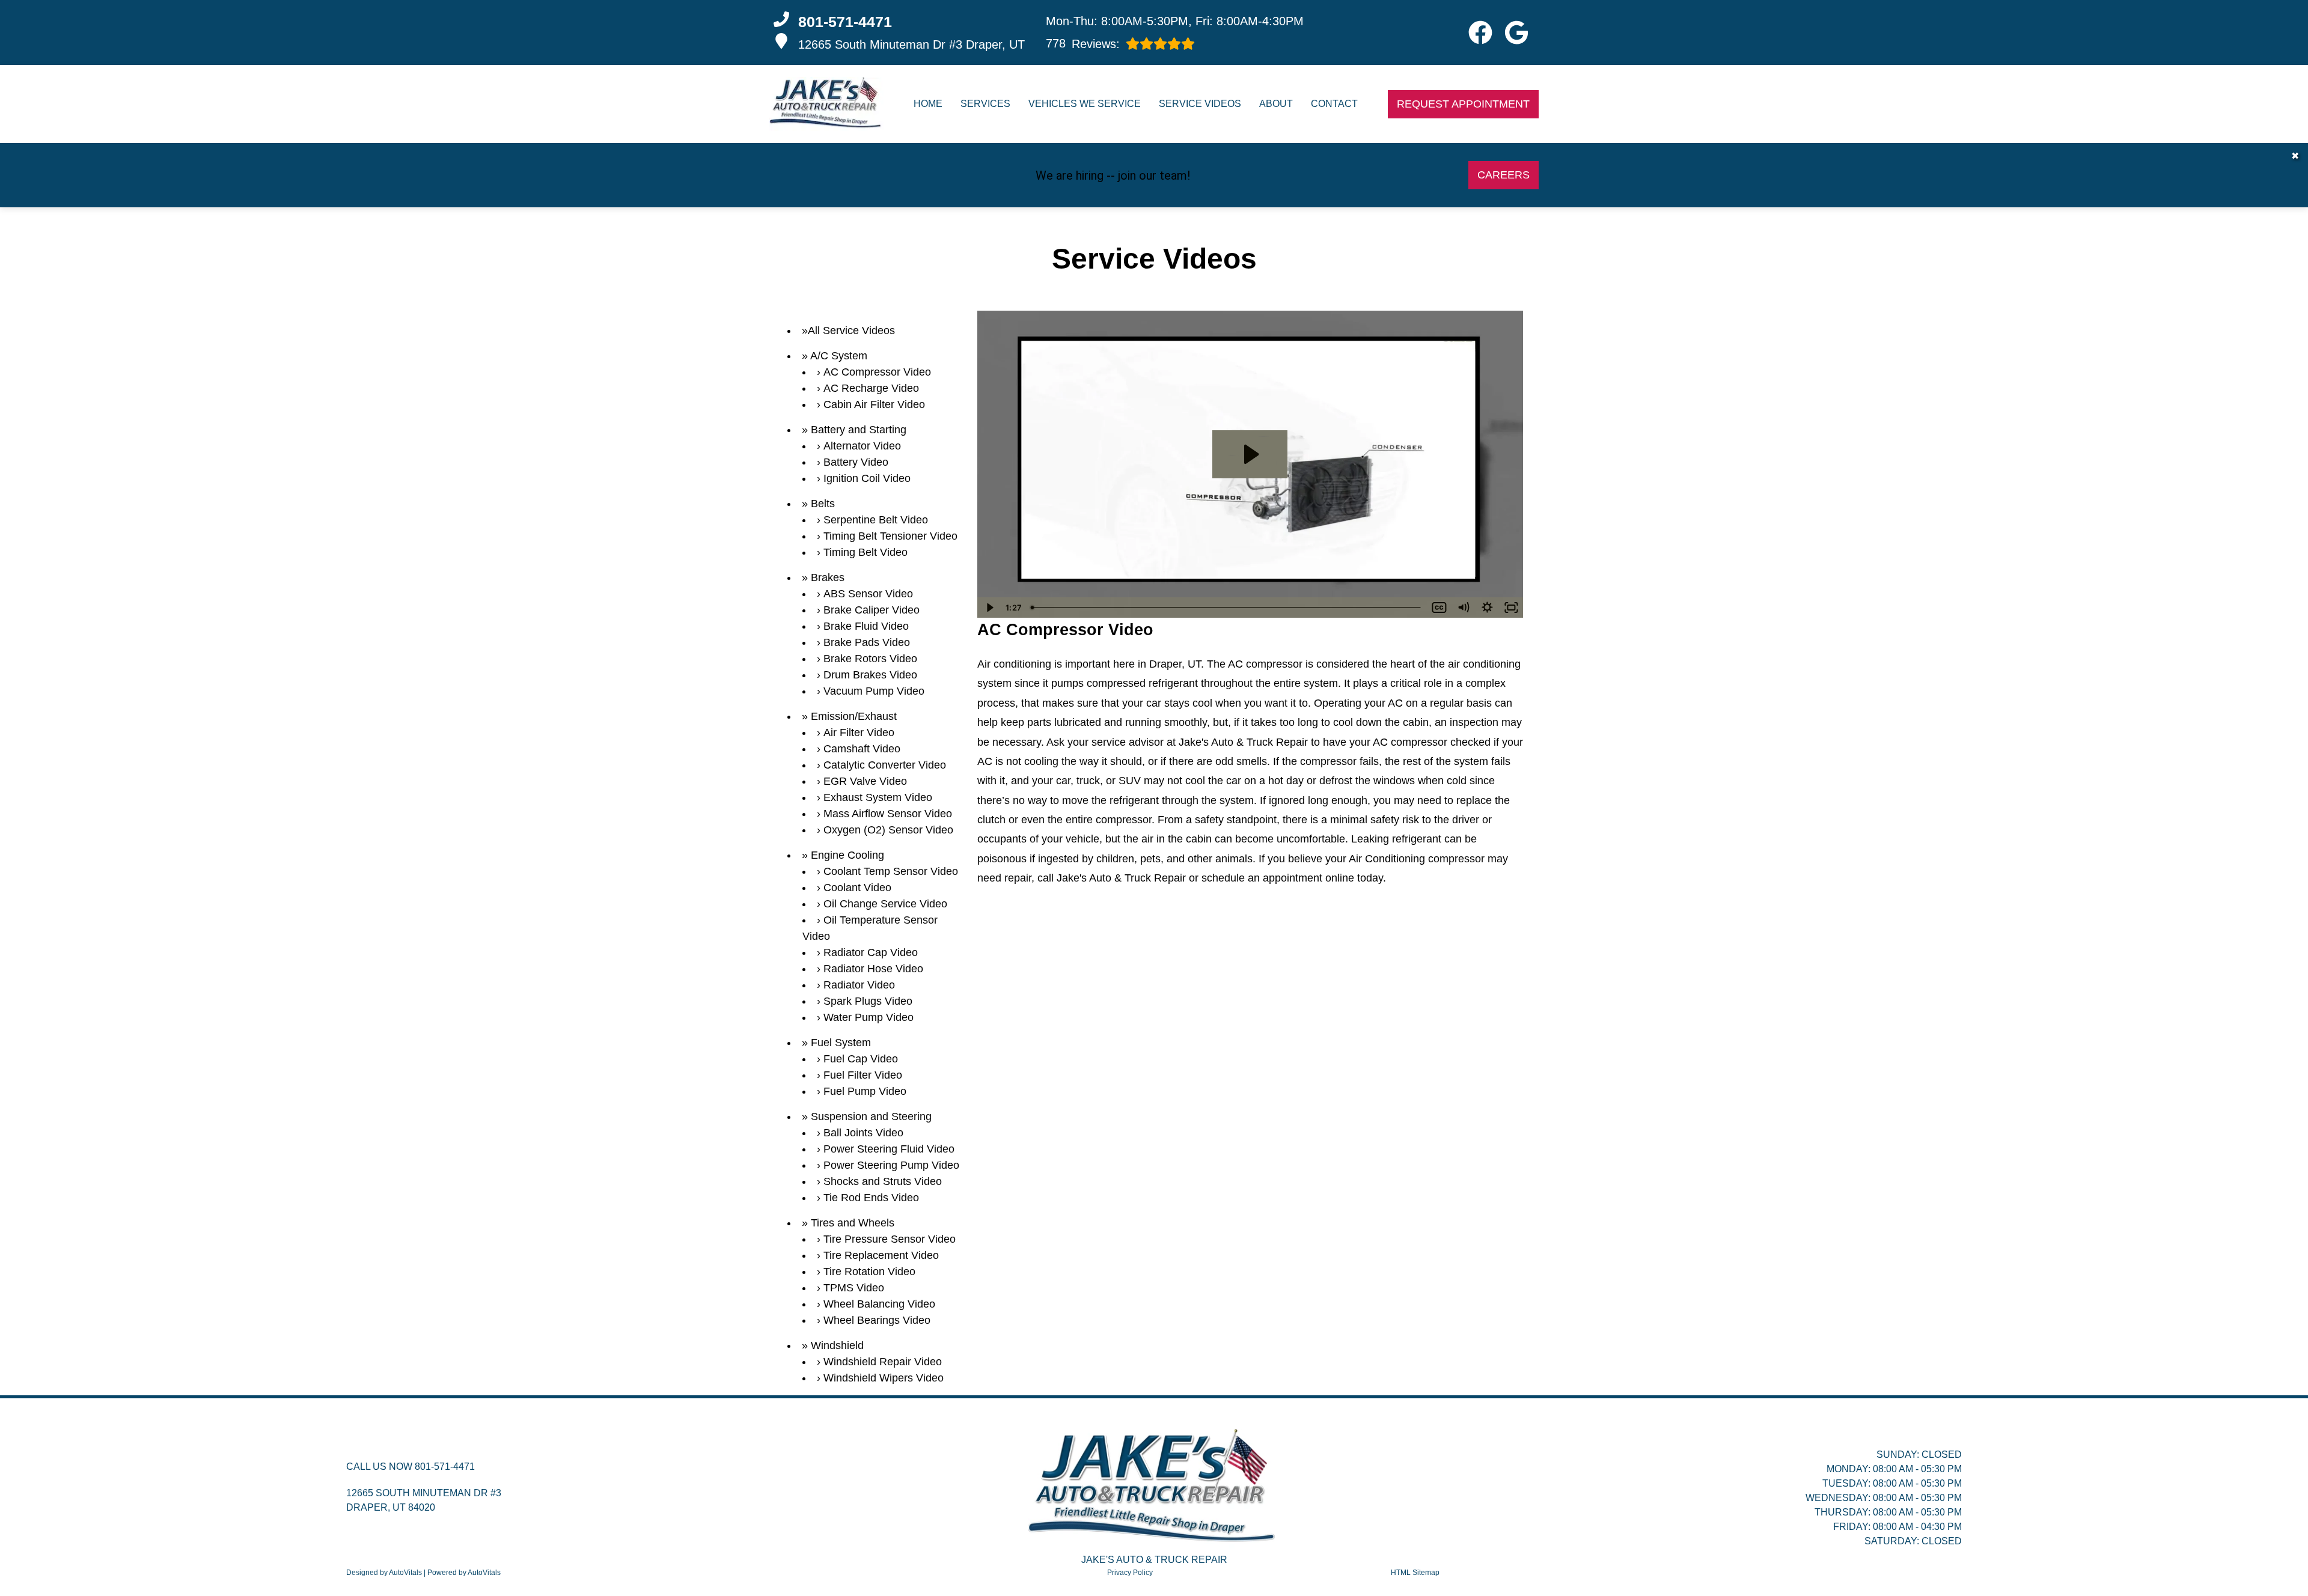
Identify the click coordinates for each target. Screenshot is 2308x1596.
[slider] (1227, 608)
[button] (1480, 32)
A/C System (839, 356)
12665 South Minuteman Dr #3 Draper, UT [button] (911, 44)
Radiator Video (859, 985)
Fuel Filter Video (863, 1075)
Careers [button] (1504, 175)
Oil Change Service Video (885, 904)
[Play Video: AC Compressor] (1250, 454)
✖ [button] (2295, 156)
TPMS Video (854, 1288)
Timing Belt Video (865, 552)
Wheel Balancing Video (879, 1304)
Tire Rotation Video (869, 1272)
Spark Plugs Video (868, 1001)
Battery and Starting (859, 430)
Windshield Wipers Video (884, 1378)
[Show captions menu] (1439, 608)
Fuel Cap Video (861, 1059)
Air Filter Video (859, 733)
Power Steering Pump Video (891, 1165)
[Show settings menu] (1487, 608)
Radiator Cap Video (871, 952)
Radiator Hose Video (873, 969)
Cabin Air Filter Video (874, 404)
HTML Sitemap (1415, 1573)
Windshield (837, 1345)
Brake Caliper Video (872, 610)
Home (928, 104)
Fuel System (841, 1043)
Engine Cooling (847, 855)
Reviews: (1083, 44)
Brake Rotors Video (870, 659)
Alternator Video (862, 446)
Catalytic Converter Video (885, 765)
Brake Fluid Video (866, 626)
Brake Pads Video (867, 642)
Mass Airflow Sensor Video (888, 814)
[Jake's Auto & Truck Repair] (826, 104)
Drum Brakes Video (870, 675)
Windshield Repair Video (883, 1362)
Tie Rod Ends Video (871, 1198)
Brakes (828, 577)
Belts (823, 504)
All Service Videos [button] (851, 330)
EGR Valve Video (865, 781)
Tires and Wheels (853, 1223)
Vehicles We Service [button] (1085, 104)
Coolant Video (857, 888)
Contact (1334, 104)
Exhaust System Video (878, 797)
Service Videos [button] (1200, 104)
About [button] (1276, 104)
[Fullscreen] (1511, 608)
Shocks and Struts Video (883, 1181)
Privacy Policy (1130, 1573)
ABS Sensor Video (868, 594)
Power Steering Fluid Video (889, 1149)
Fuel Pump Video (865, 1091)
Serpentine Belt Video (876, 520)
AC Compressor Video (877, 372)
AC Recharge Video (871, 388)
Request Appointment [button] (1463, 104)
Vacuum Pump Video (874, 691)
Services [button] (985, 104)
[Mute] (1463, 608)
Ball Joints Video (863, 1133)
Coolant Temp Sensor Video (891, 871)
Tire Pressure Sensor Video (890, 1239)
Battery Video (856, 462)
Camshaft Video (862, 749)
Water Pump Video (869, 1017)
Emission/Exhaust (854, 716)
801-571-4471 (445, 1467)
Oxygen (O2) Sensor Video (888, 830)
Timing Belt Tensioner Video (890, 536)
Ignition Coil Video (867, 478)
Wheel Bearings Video (877, 1320)
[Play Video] (989, 608)
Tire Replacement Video (881, 1255)
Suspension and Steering (871, 1116)
